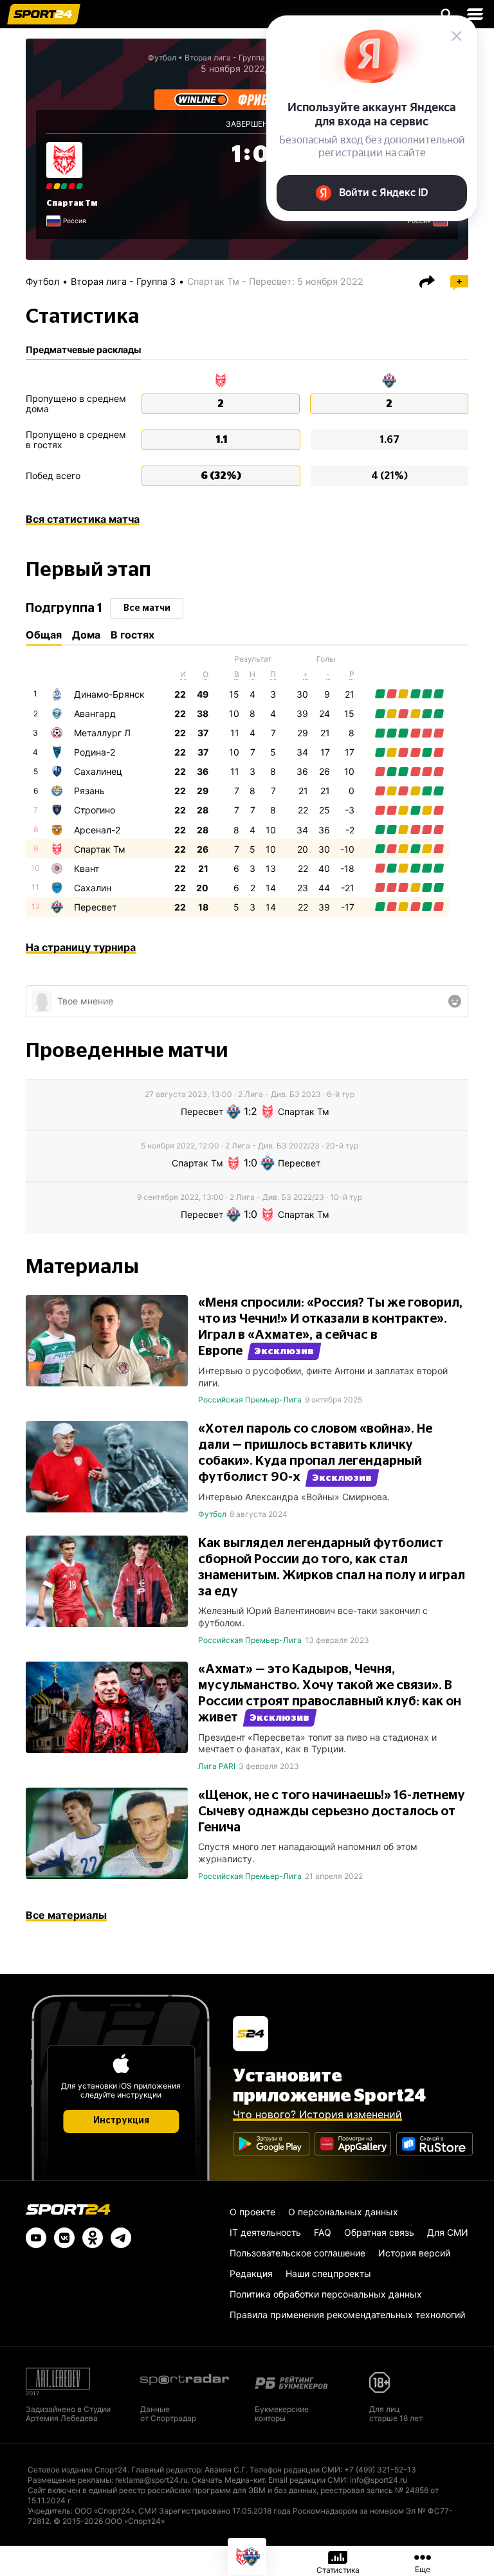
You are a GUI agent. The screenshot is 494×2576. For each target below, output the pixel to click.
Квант (87, 868)
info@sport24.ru (379, 2480)
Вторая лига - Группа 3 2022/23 (245, 58)
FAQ (323, 2232)
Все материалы (66, 1915)
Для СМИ (448, 2232)
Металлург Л (102, 733)
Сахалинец (98, 771)
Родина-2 (95, 752)
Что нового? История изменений (317, 2114)
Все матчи (147, 608)
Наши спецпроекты (328, 2273)
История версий (414, 2253)
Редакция (251, 2273)
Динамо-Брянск (109, 694)
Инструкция (121, 2121)
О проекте (252, 2212)
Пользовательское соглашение (297, 2253)
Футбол (162, 58)
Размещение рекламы (69, 2480)
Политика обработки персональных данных (326, 2294)
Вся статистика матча (83, 519)
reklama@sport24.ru (151, 2480)
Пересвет (95, 907)
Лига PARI (217, 1766)
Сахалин (93, 888)
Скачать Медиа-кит (228, 2480)
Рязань (89, 791)
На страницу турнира (81, 947)
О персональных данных (343, 2212)
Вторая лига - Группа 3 (123, 281)
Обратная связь (379, 2232)
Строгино (95, 810)
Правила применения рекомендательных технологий (347, 2315)
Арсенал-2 (97, 830)
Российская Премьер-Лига (250, 1400)
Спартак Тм (72, 203)
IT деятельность (265, 2232)
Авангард (95, 713)
